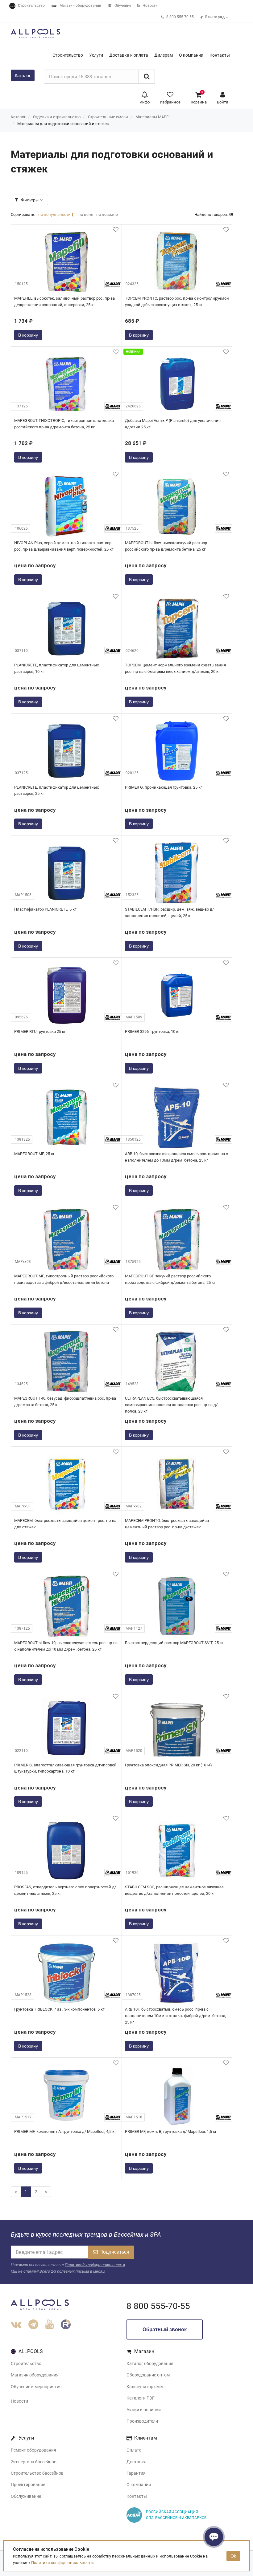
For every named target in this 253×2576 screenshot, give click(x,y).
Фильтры (30, 200)
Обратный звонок (165, 2329)
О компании (139, 2485)
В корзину (28, 335)
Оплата (134, 2450)
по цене (86, 214)
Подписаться (114, 2252)
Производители (142, 2421)
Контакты (137, 2496)
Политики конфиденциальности (62, 2563)
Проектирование (28, 2485)
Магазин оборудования (35, 2375)
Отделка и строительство (57, 117)
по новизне (107, 214)
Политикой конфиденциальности (95, 2265)
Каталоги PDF (141, 2398)
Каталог (23, 75)
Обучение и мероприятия (36, 2387)
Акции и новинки (144, 2410)
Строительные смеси (108, 117)
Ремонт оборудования (33, 2450)
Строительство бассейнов (37, 2473)
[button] (145, 97)
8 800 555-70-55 (158, 2306)
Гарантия (136, 2473)
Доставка (137, 2462)
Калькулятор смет (145, 2387)
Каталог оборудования (150, 2364)
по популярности (55, 214)
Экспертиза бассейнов (34, 2462)
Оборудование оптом (148, 2375)
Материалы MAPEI (153, 117)
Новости (19, 2401)
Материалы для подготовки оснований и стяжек (63, 124)
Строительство (26, 2364)
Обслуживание (26, 2496)
